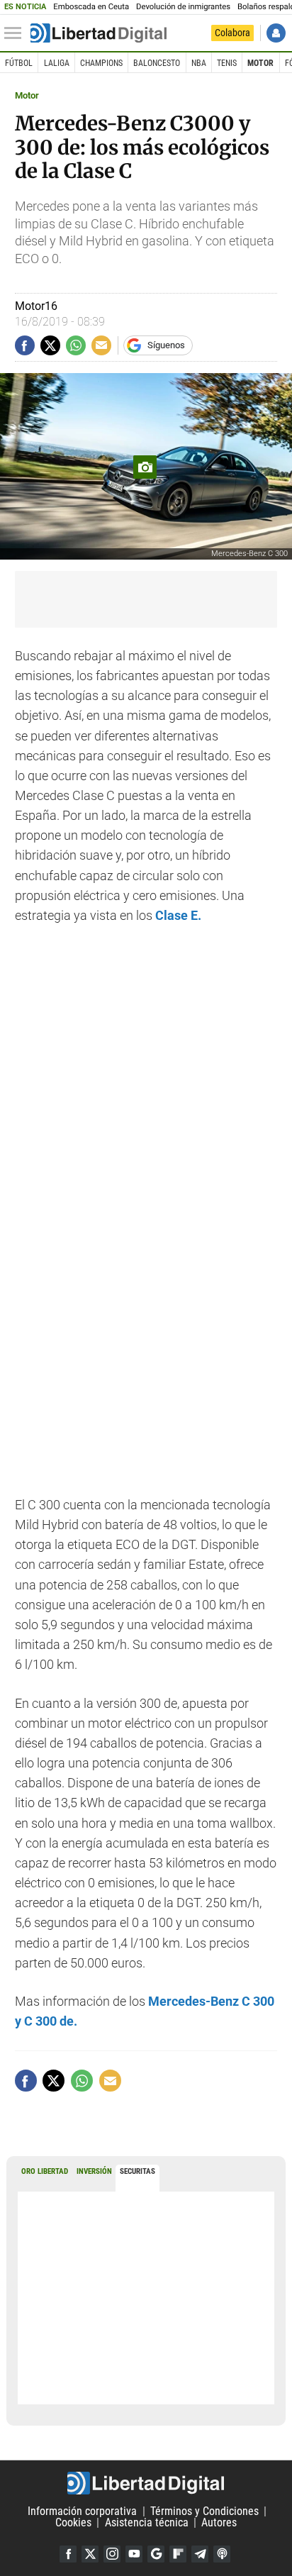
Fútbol (19, 63)
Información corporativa (82, 2511)
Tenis (227, 63)
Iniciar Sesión (276, 33)
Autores (219, 2522)
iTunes (222, 2554)
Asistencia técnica (147, 2522)
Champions (101, 63)
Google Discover (156, 2554)
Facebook (68, 2554)
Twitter (90, 2554)
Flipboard (178, 2554)
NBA (199, 63)
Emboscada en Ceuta (91, 7)
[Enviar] (76, 345)
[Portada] (99, 33)
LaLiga (57, 63)
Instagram (112, 2554)
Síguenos (166, 345)
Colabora (232, 33)
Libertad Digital (146, 2483)
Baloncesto (157, 63)
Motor (260, 63)
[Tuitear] (50, 345)
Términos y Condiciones (204, 2511)
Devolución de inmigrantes (183, 7)
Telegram (200, 2554)
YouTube (134, 2554)
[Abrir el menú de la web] (16, 33)
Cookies (73, 2522)
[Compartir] (25, 345)
